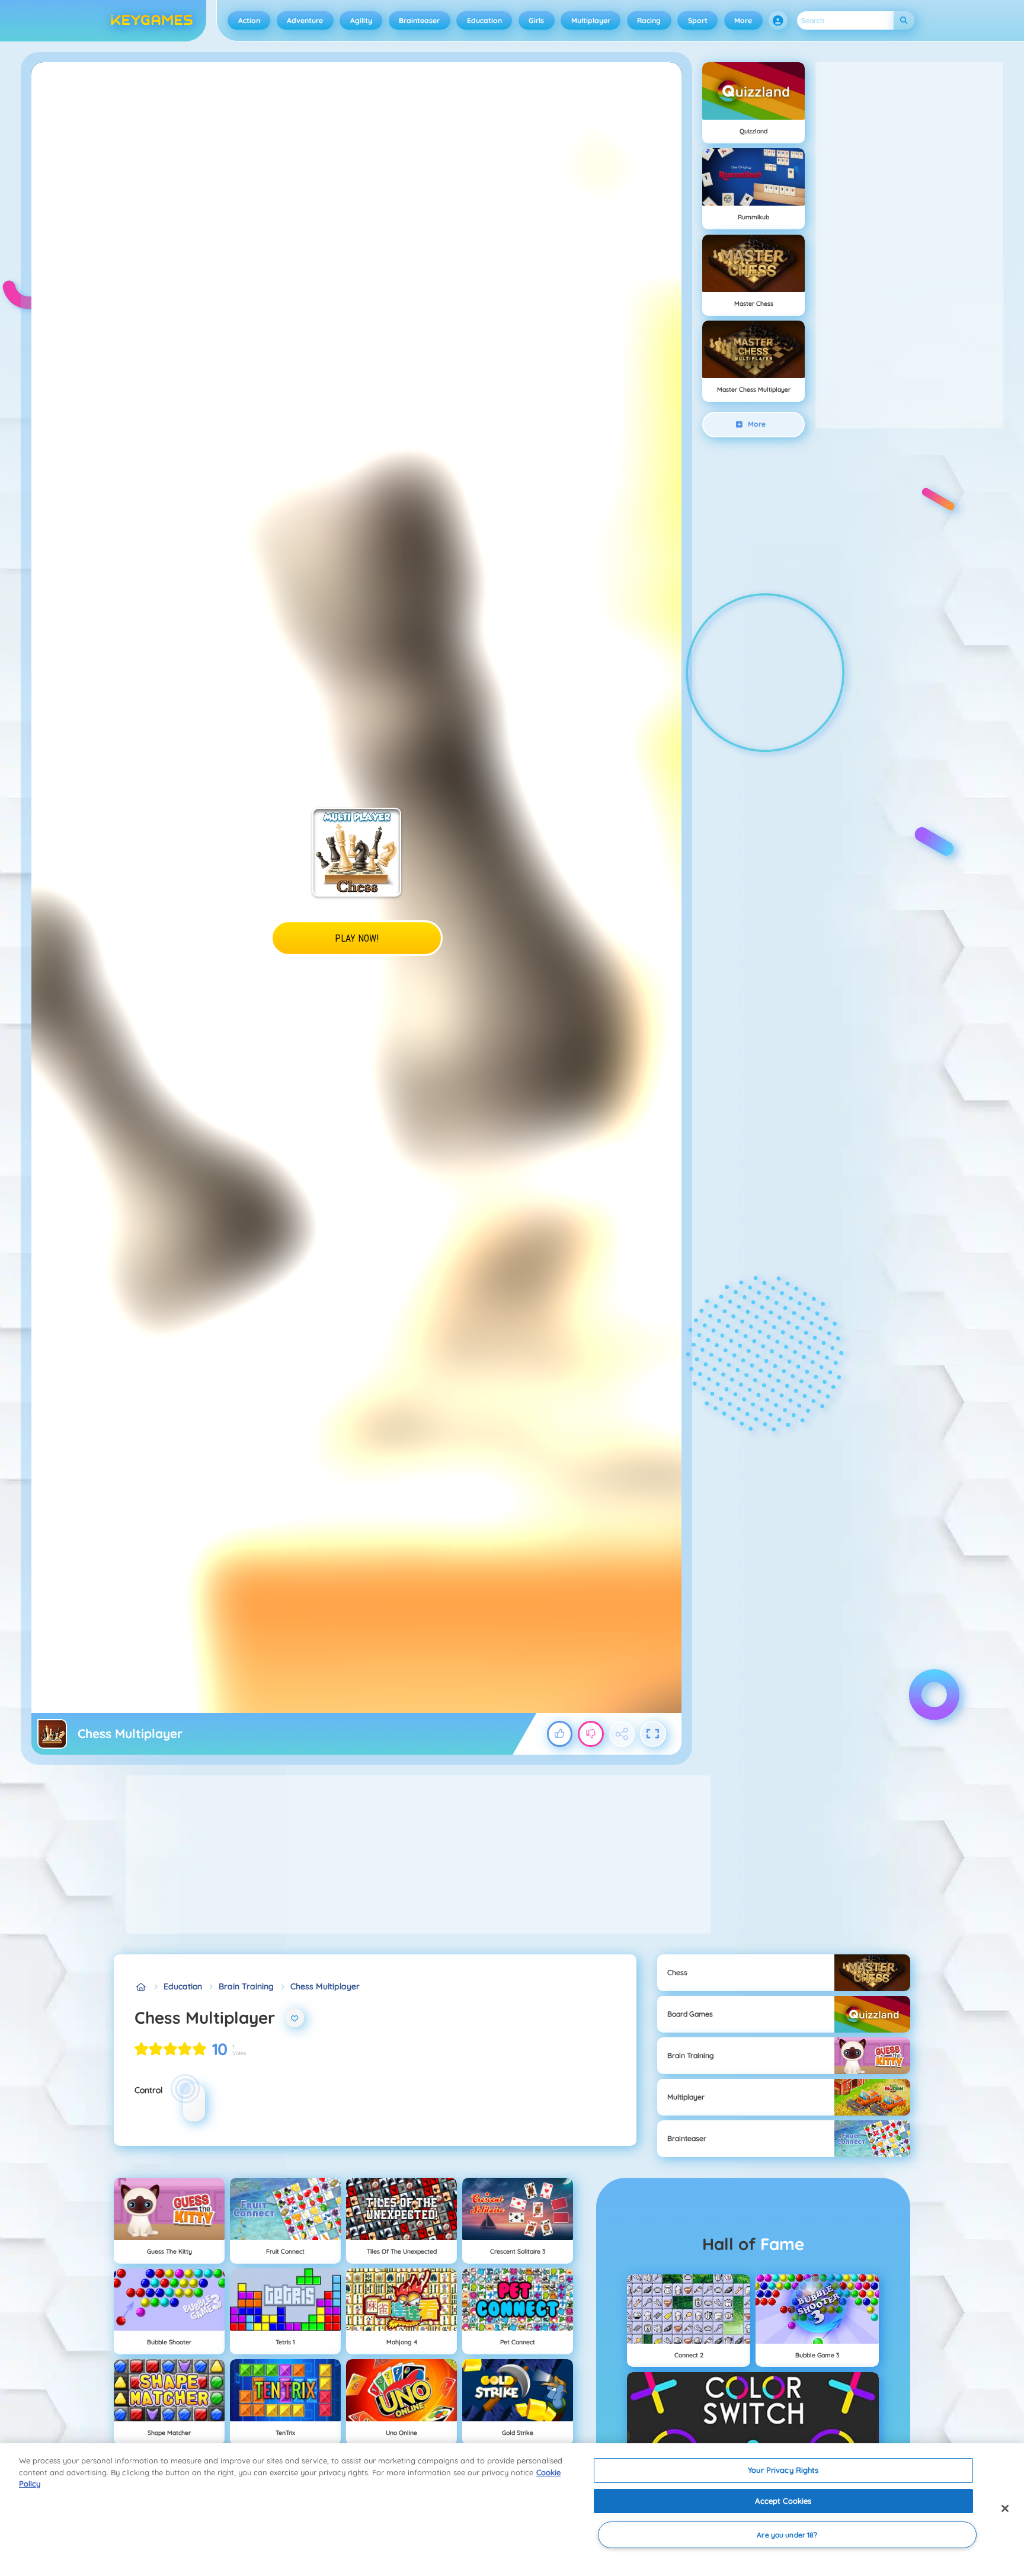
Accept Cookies (783, 2501)
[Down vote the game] (591, 1734)
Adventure (305, 20)
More (743, 20)
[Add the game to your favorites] (295, 2018)
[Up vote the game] (560, 1734)
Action (249, 20)
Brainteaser (419, 20)
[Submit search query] (904, 20)
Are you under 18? (787, 2535)
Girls (536, 20)
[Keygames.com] (141, 1987)
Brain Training (246, 1986)
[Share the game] (622, 1734)
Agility (361, 20)
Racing (649, 20)
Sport (698, 20)
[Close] (1005, 2508)
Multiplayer (591, 20)
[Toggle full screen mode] (653, 1734)
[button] (778, 21)
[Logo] (152, 21)
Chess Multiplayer (325, 1986)
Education (484, 20)
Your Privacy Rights (783, 2470)
